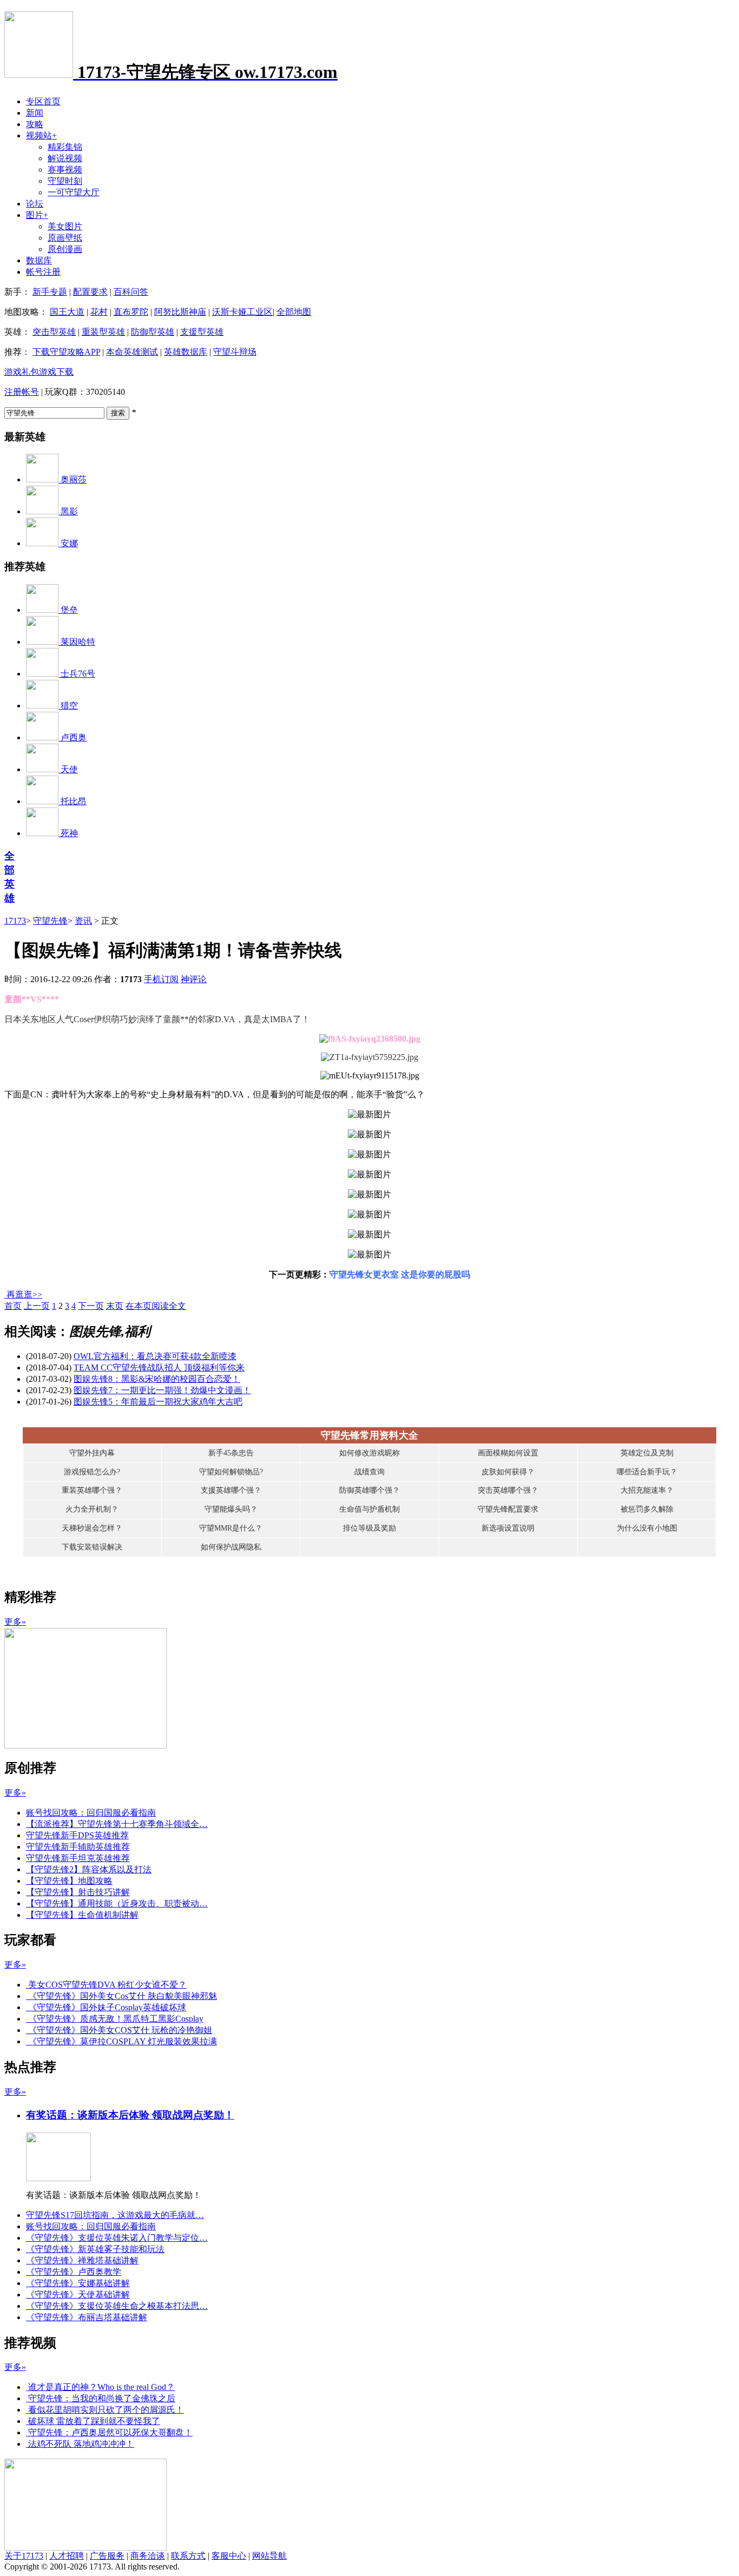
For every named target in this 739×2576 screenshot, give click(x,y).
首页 (13, 1306)
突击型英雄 (54, 332)
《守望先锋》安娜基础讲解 (78, 2283)
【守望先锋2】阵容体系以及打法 (89, 1869)
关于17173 (24, 2556)
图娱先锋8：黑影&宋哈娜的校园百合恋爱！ (157, 1379)
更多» (15, 1622)
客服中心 (229, 2556)
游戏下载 (56, 372)
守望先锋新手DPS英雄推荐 (77, 1835)
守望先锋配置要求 (508, 1509)
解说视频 (65, 158)
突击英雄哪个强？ (508, 1490)
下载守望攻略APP (66, 352)
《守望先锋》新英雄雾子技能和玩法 (95, 2249)
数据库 (39, 260)
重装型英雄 (103, 332)
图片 (37, 215)
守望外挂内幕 (92, 1453)
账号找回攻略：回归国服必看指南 (91, 1813)
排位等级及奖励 (369, 1528)
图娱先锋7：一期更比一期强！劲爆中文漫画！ (162, 1390)
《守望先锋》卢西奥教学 (74, 2272)
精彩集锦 (65, 147)
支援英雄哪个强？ (231, 1490)
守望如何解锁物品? (231, 1472)
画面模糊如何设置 (508, 1453)
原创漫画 (65, 249)
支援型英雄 (202, 332)
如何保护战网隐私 (231, 1547)
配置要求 (90, 292)
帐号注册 (43, 272)
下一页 (91, 1306)
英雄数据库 (186, 352)
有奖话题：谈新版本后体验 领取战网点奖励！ (130, 2115)
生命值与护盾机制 (369, 1509)
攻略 (35, 124)
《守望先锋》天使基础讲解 (78, 2294)
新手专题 (50, 292)
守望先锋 (50, 921)
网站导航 (269, 2556)
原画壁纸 (65, 238)
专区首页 (43, 101)
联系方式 (188, 2556)
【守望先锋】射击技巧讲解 (78, 1892)
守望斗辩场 (235, 352)
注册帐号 (22, 392)
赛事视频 (65, 170)
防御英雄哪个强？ (369, 1490)
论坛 (35, 204)
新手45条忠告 (231, 1453)
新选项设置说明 (508, 1528)
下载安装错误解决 (92, 1547)
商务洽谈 (148, 2556)
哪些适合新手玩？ (647, 1472)
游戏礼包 (22, 372)
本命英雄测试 (132, 352)
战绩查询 (369, 1472)
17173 (15, 921)
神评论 (194, 979)
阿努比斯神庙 (180, 312)
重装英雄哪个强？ (92, 1490)
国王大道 (67, 312)
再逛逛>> (24, 1294)
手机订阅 (161, 979)
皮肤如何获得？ (508, 1472)
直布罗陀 (131, 312)
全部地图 (294, 312)
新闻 (35, 113)
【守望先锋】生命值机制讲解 (82, 1915)
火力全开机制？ (92, 1509)
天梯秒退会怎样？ (92, 1528)
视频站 (41, 135)
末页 (115, 1306)
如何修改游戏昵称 (369, 1453)
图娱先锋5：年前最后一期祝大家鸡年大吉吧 (158, 1402)
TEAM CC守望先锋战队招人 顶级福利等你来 (159, 1368)
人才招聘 (67, 2556)
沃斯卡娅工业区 (242, 312)
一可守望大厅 (74, 192)
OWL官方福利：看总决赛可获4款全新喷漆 (155, 1356)
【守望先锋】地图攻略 (69, 1881)
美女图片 (65, 226)
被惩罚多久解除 (647, 1509)
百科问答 (131, 292)
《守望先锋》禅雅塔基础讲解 (82, 2260)
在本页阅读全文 (156, 1306)
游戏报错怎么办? (92, 1472)
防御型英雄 (153, 332)
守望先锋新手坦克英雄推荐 (78, 1858)
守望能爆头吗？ (231, 1509)
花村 (99, 312)
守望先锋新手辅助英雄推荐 (78, 1847)
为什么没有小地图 (647, 1528)
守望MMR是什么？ (231, 1528)
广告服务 (107, 2556)
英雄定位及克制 (647, 1453)
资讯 (83, 921)
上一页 (37, 1306)
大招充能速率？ (647, 1490)
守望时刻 (65, 181)
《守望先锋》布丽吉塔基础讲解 (87, 2317)
